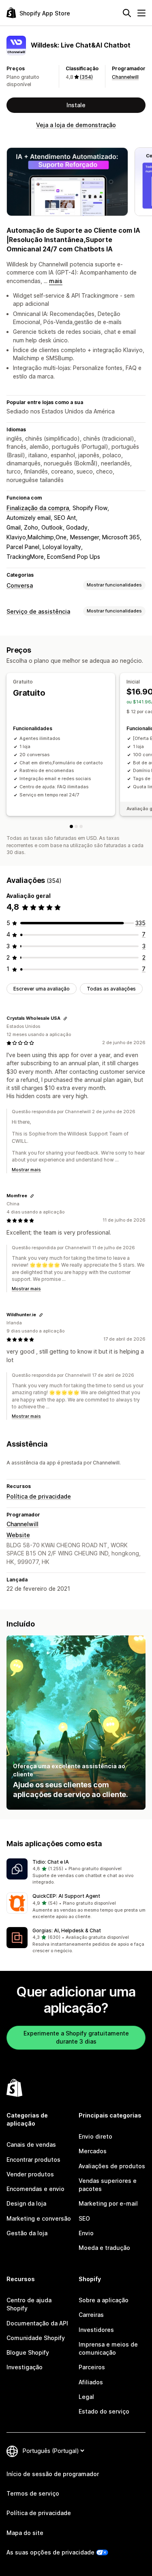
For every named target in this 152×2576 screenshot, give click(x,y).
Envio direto (95, 2136)
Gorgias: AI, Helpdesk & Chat (67, 1930)
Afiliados (91, 2382)
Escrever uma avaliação (42, 989)
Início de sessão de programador (53, 2474)
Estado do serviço (104, 2411)
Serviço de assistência (38, 611)
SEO (84, 2218)
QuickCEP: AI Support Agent (66, 1896)
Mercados (93, 2151)
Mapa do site (25, 2533)
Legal (86, 2397)
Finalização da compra (38, 508)
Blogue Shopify (28, 2352)
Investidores (96, 2330)
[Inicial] (76, 826)
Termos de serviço (33, 2493)
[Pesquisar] (127, 13)
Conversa (20, 585)
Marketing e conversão (39, 2218)
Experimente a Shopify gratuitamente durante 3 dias (76, 2037)
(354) (86, 77)
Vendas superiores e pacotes (108, 2185)
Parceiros (92, 2367)
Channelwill (125, 77)
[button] (76, 1872)
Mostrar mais (26, 1170)
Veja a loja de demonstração (76, 125)
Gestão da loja (27, 2233)
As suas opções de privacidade (50, 2552)
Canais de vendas (31, 2145)
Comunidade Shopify (36, 2338)
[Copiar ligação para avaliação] (65, 1019)
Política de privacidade (39, 1496)
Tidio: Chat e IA (51, 1862)
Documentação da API (37, 2323)
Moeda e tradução (104, 2248)
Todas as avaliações (111, 989)
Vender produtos (30, 2174)
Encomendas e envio (35, 2189)
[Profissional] (81, 826)
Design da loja (26, 2203)
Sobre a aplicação (104, 2300)
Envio (86, 2233)
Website (18, 1535)
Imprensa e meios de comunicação (108, 2348)
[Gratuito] (71, 826)
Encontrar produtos (33, 2160)
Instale (76, 105)
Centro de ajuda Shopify (29, 2304)
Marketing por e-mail (108, 2203)
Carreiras (91, 2315)
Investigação (25, 2367)
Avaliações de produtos (112, 2166)
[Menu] (141, 13)
